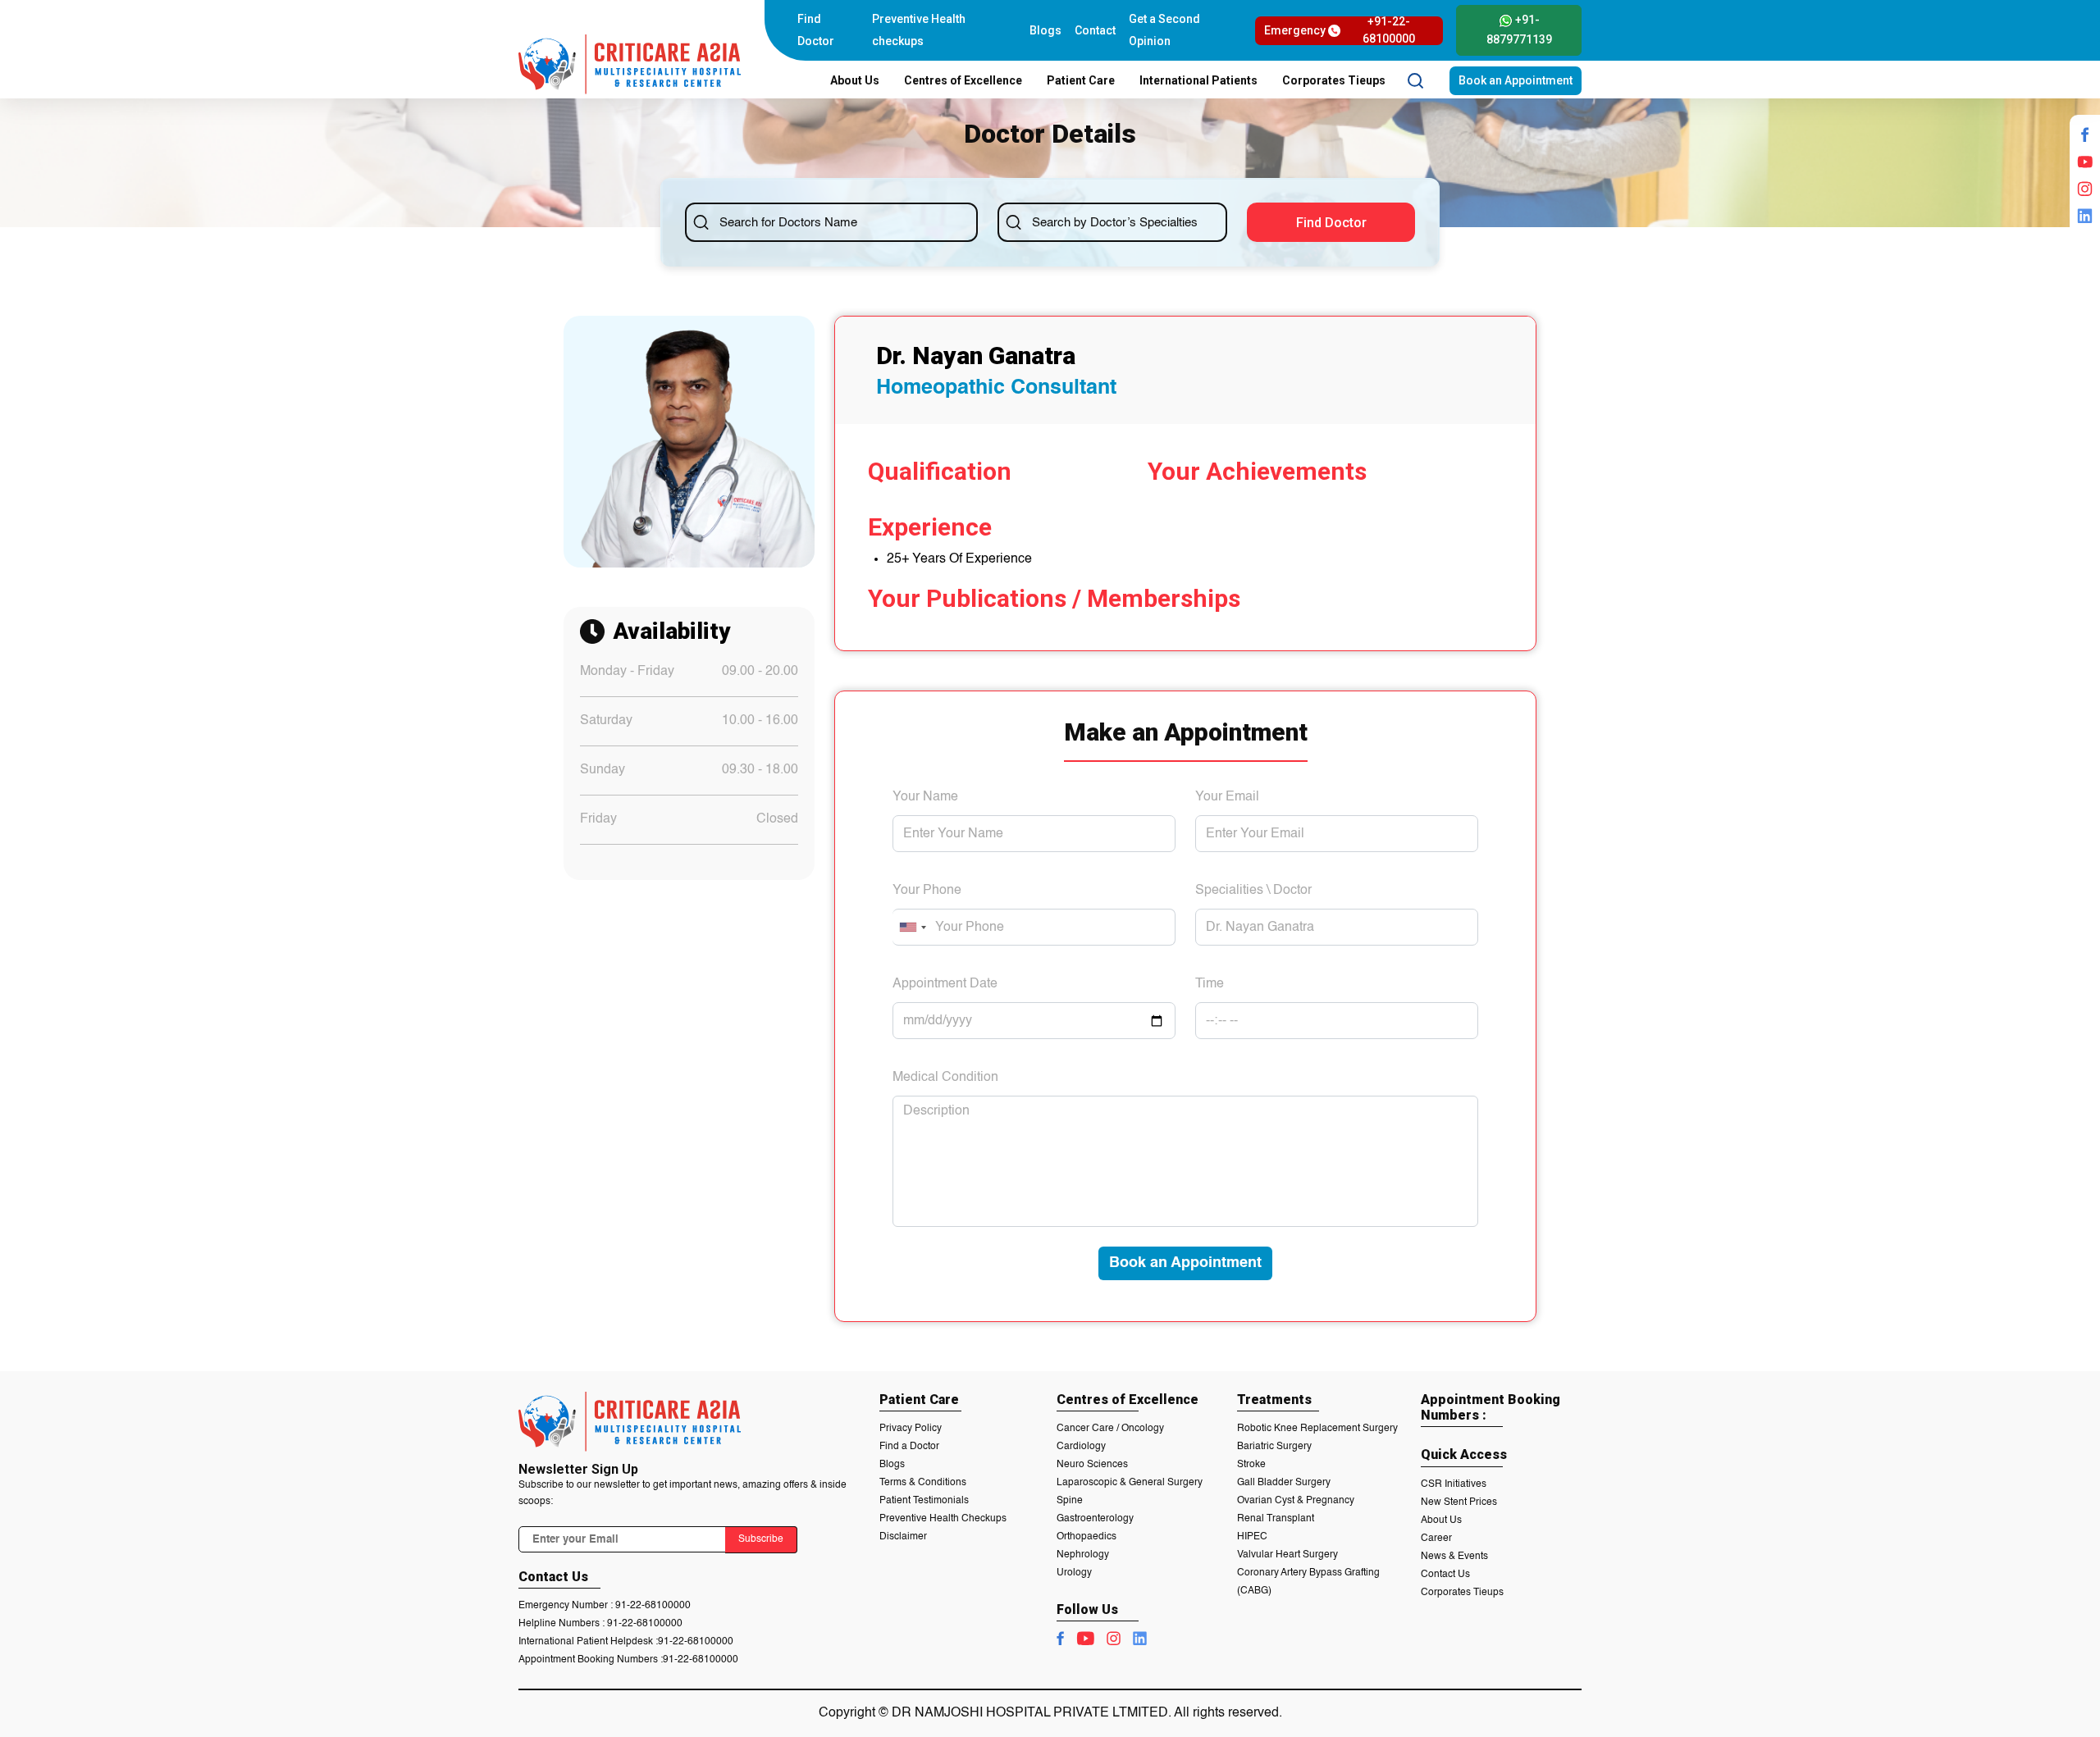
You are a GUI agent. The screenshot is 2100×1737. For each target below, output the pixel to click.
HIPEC (1252, 1537)
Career (1436, 1539)
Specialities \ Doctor (1253, 891)
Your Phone (927, 891)
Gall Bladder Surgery (1284, 1483)
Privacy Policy (911, 1429)
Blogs (1045, 30)
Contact (1095, 30)
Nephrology (1083, 1555)
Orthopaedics (1087, 1537)
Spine (1070, 1501)
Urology (1074, 1573)
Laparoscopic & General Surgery (1130, 1483)
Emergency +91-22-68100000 (1339, 31)
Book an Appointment (1516, 80)
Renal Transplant (1276, 1519)
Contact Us (1445, 1575)
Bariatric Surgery (1274, 1447)
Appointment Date (945, 984)
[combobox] (912, 927)
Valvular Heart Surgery (1287, 1555)
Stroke (1251, 1465)
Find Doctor (816, 30)
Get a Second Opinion (1164, 30)
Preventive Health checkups (919, 30)
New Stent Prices (1459, 1502)
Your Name (925, 797)
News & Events (1454, 1557)
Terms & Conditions (923, 1483)
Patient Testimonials (924, 1501)
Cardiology (1081, 1447)
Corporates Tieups (1462, 1593)
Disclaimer (903, 1537)
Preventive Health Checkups (943, 1519)
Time (1210, 984)
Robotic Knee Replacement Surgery (1317, 1429)
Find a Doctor (909, 1447)
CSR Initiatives (1454, 1484)
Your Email (1227, 797)
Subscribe (761, 1539)
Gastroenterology (1095, 1519)
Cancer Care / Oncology (1110, 1429)
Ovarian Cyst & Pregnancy (1296, 1501)
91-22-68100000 (653, 1606)
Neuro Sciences (1092, 1465)
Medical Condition (945, 1078)
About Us (1441, 1520)
